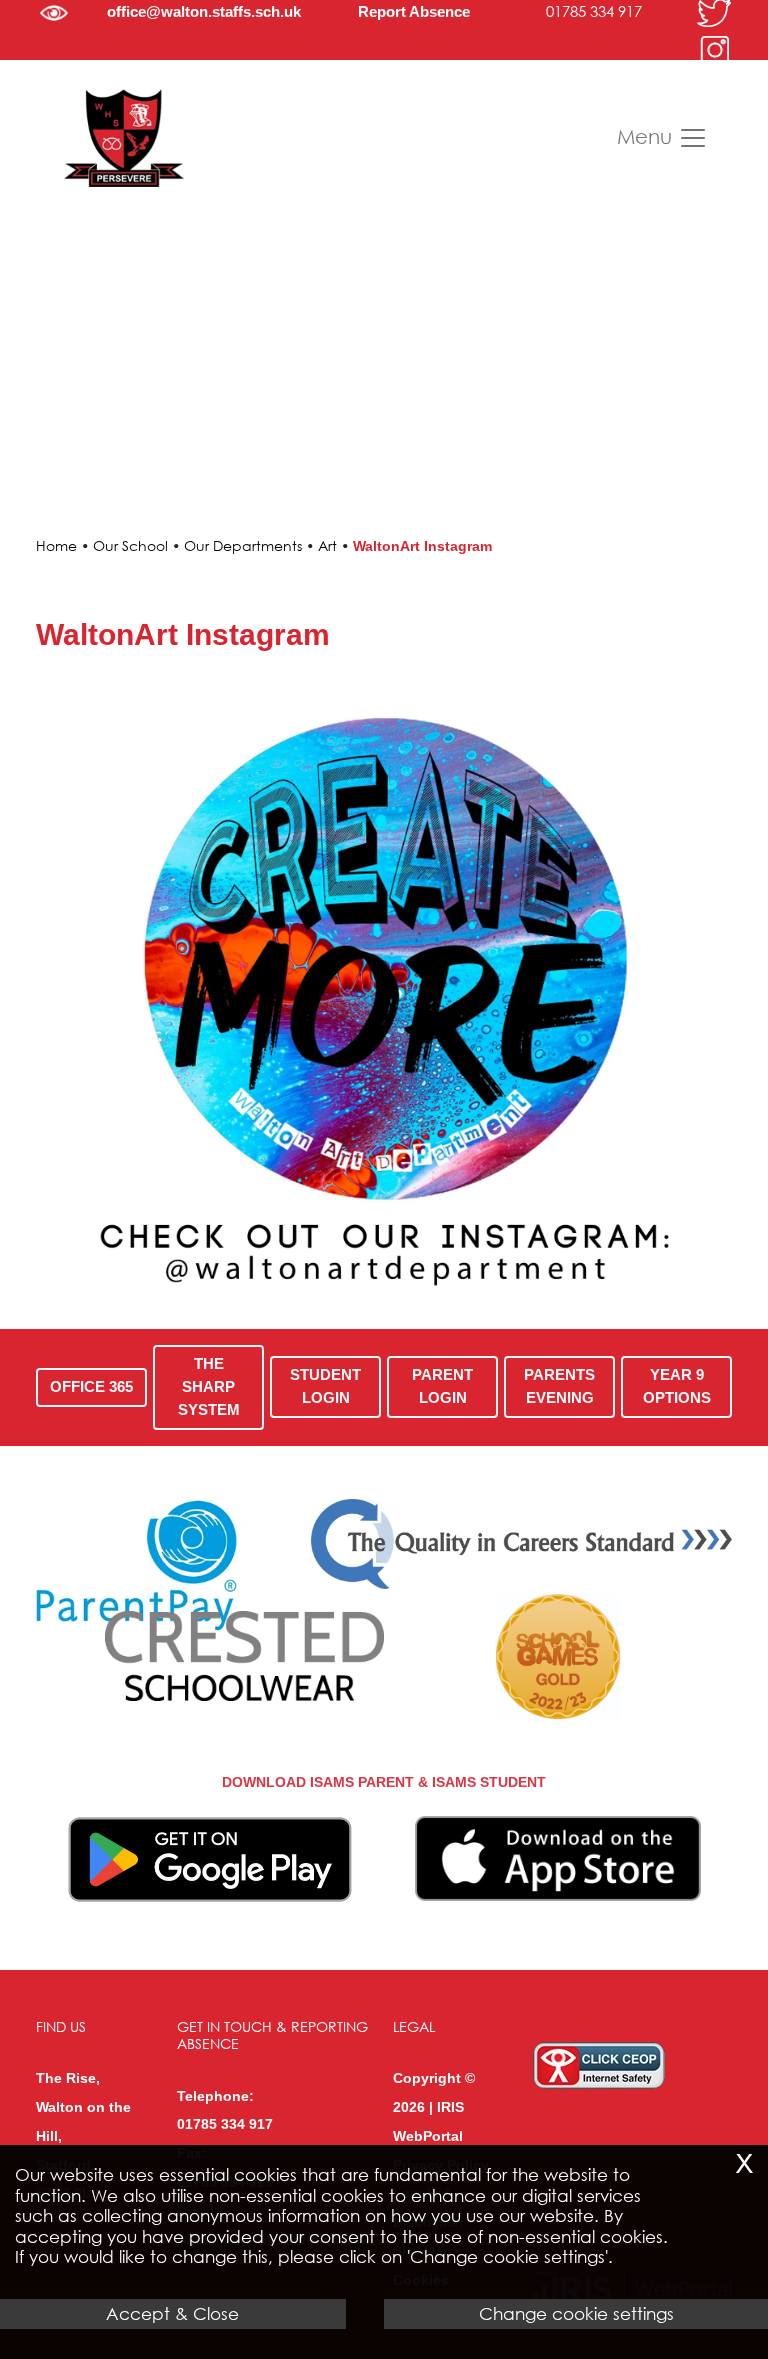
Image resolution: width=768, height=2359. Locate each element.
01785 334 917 (594, 11)
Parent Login (442, 1386)
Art (327, 545)
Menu (647, 136)
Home (56, 545)
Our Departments (243, 545)
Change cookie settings (576, 2313)
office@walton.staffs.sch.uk (204, 11)
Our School (130, 545)
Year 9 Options (676, 1386)
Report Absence (414, 11)
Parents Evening (559, 1386)
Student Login (325, 1386)
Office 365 (91, 1386)
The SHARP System (209, 1386)
